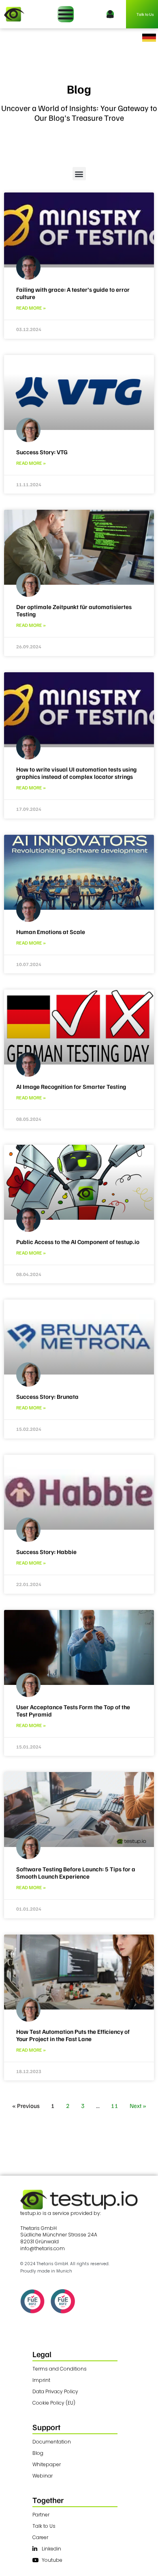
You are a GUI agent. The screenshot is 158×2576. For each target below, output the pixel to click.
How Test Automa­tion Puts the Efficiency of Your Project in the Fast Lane (73, 2035)
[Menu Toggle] (66, 14)
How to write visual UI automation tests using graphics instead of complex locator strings (76, 773)
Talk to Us (145, 14)
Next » (138, 2106)
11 (115, 2106)
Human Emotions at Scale (51, 932)
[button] (79, 174)
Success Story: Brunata (47, 1396)
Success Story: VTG (42, 452)
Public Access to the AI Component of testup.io (78, 1242)
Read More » (31, 308)
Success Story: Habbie (46, 1552)
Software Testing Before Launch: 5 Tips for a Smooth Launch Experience (76, 1873)
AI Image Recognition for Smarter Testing (71, 1086)
